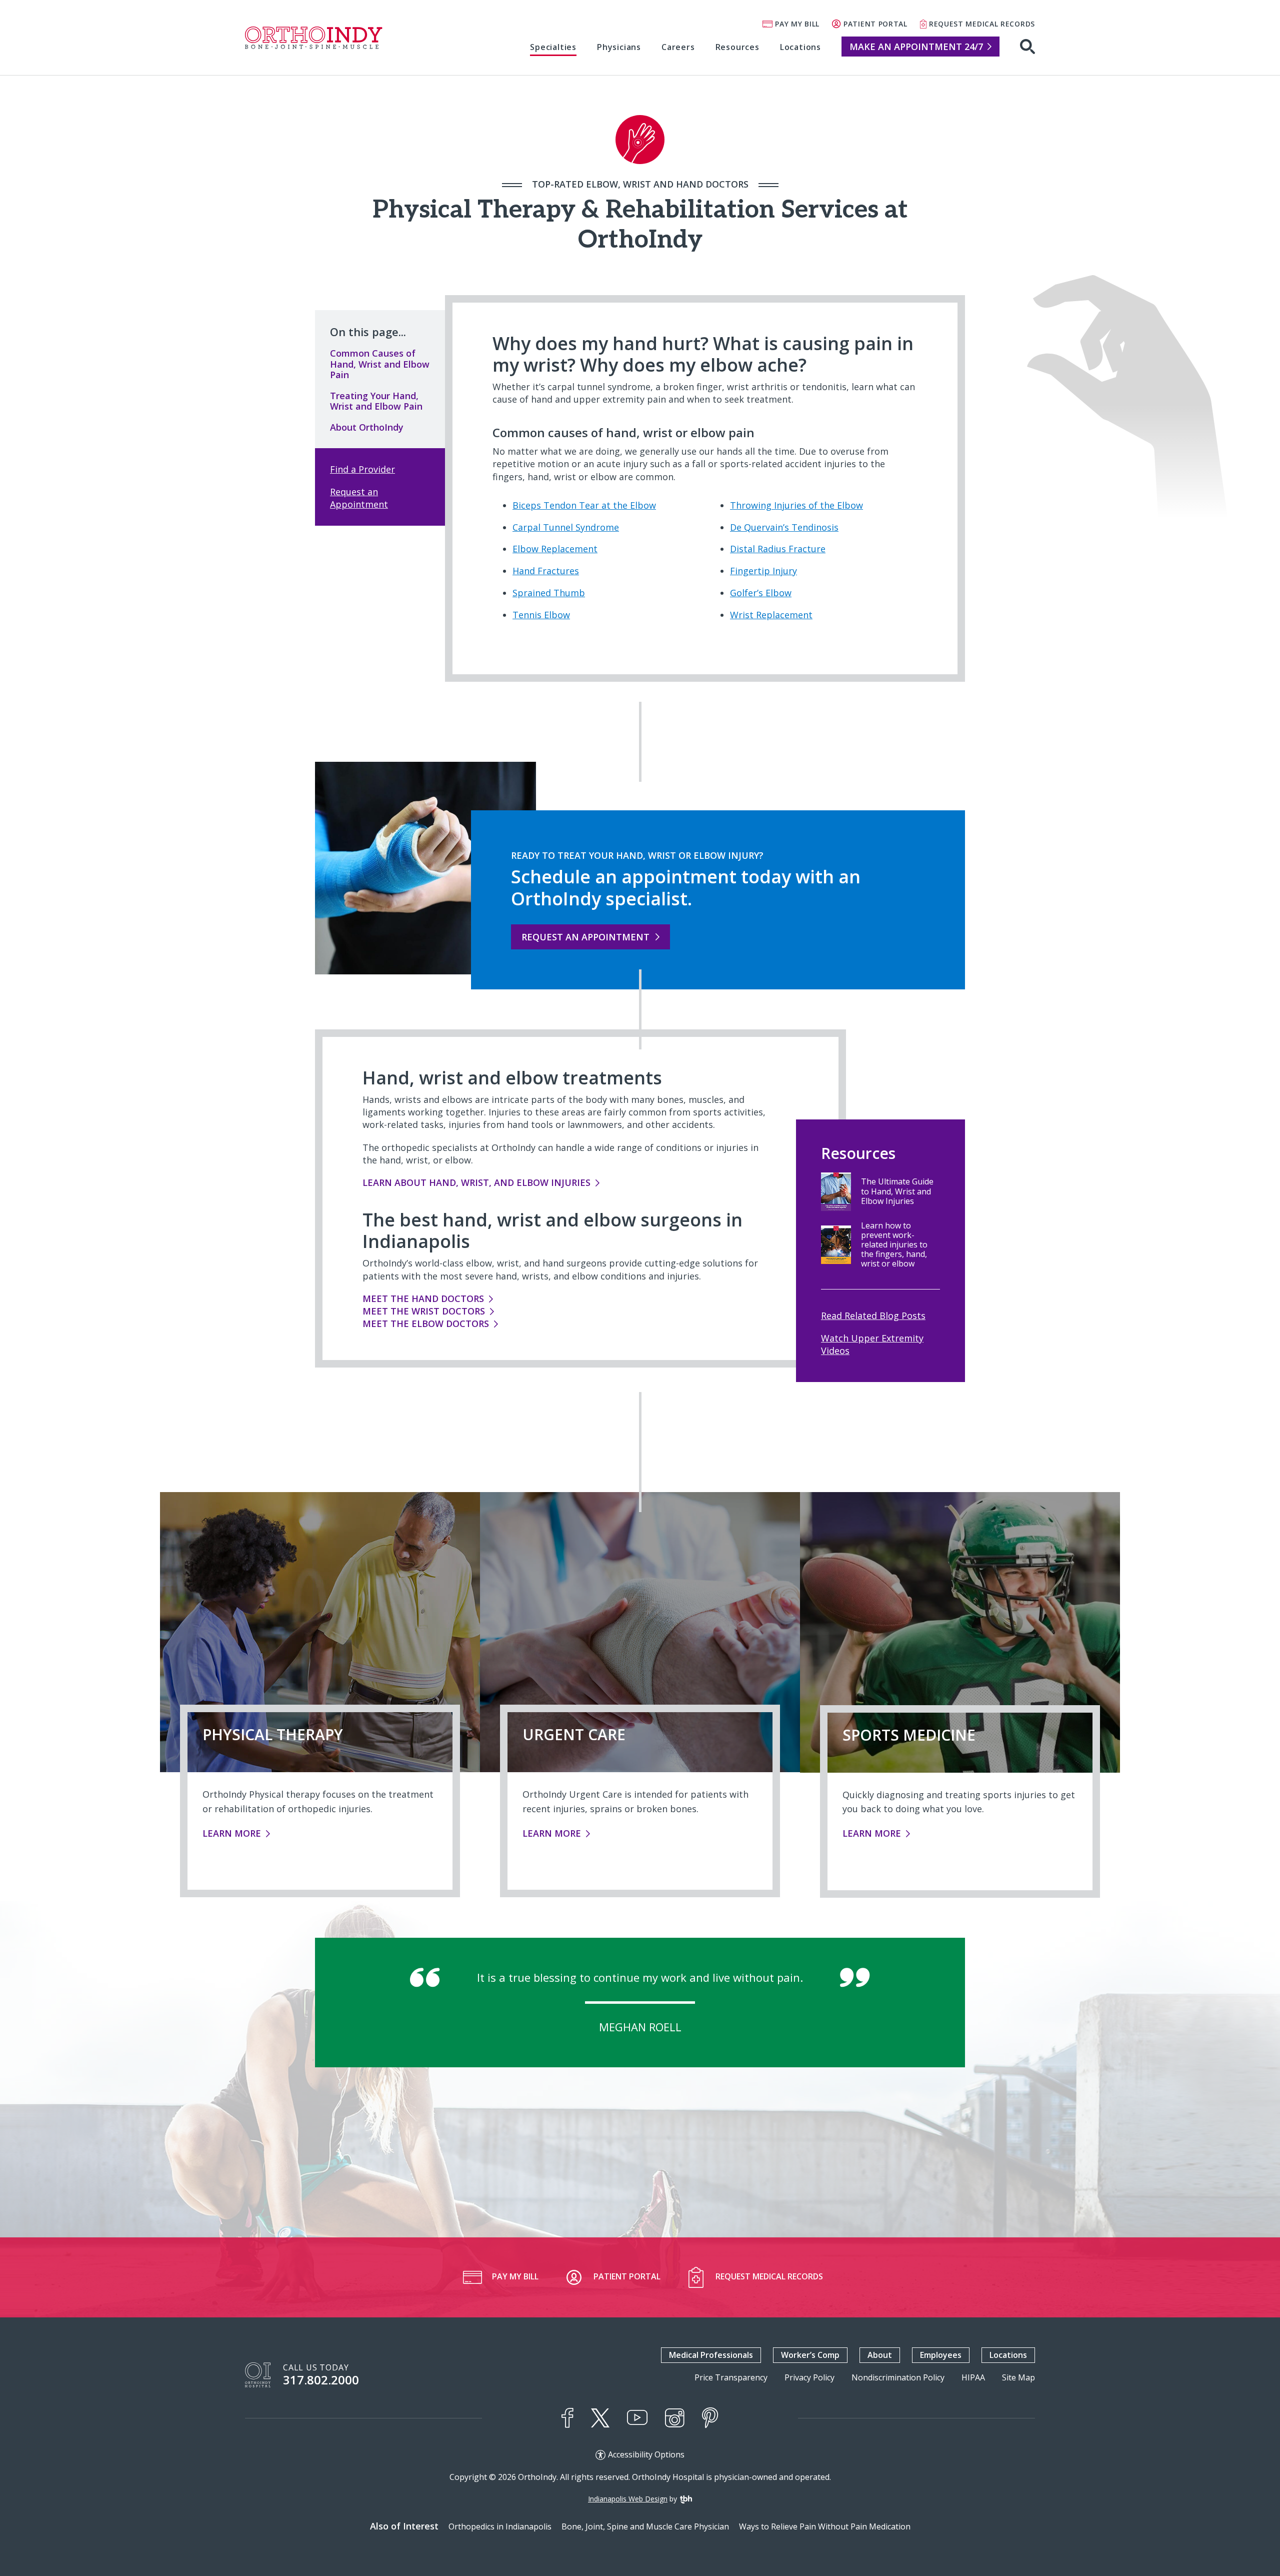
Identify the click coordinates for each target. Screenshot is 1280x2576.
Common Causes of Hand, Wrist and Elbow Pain (380, 364)
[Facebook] (567, 2418)
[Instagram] (675, 2418)
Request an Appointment (359, 498)
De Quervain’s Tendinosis (784, 527)
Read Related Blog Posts (873, 1316)
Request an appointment (585, 937)
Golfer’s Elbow (761, 593)
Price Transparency (731, 2378)
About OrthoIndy (367, 427)
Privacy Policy (809, 2378)
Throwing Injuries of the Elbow (796, 505)
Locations (800, 47)
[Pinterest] (710, 2418)
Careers (678, 47)
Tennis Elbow (541, 615)
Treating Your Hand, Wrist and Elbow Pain (376, 401)
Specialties (553, 47)
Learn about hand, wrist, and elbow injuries (476, 1182)
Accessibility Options (646, 2455)
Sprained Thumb (549, 593)
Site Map (1018, 2378)
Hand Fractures (546, 571)
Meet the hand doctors (423, 1299)
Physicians (619, 47)
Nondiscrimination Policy (898, 2378)
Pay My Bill (797, 24)
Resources (737, 47)
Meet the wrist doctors (424, 1311)
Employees (941, 2355)
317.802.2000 (321, 2380)
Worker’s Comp (810, 2355)
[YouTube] (637, 2418)
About (880, 2355)
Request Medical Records (982, 24)
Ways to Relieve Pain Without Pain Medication (825, 2526)
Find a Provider (362, 469)
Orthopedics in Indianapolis (500, 2526)
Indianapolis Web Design (628, 2499)
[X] (600, 2418)
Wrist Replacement (771, 615)
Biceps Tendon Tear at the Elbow (584, 505)
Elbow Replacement (555, 549)
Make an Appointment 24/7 (916, 47)
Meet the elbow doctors (426, 1324)
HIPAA (973, 2378)
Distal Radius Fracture (778, 549)
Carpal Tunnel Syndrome (566, 527)
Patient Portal (875, 24)
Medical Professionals (711, 2355)
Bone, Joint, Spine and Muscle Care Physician (645, 2526)
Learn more (236, 1833)
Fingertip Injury (763, 571)
